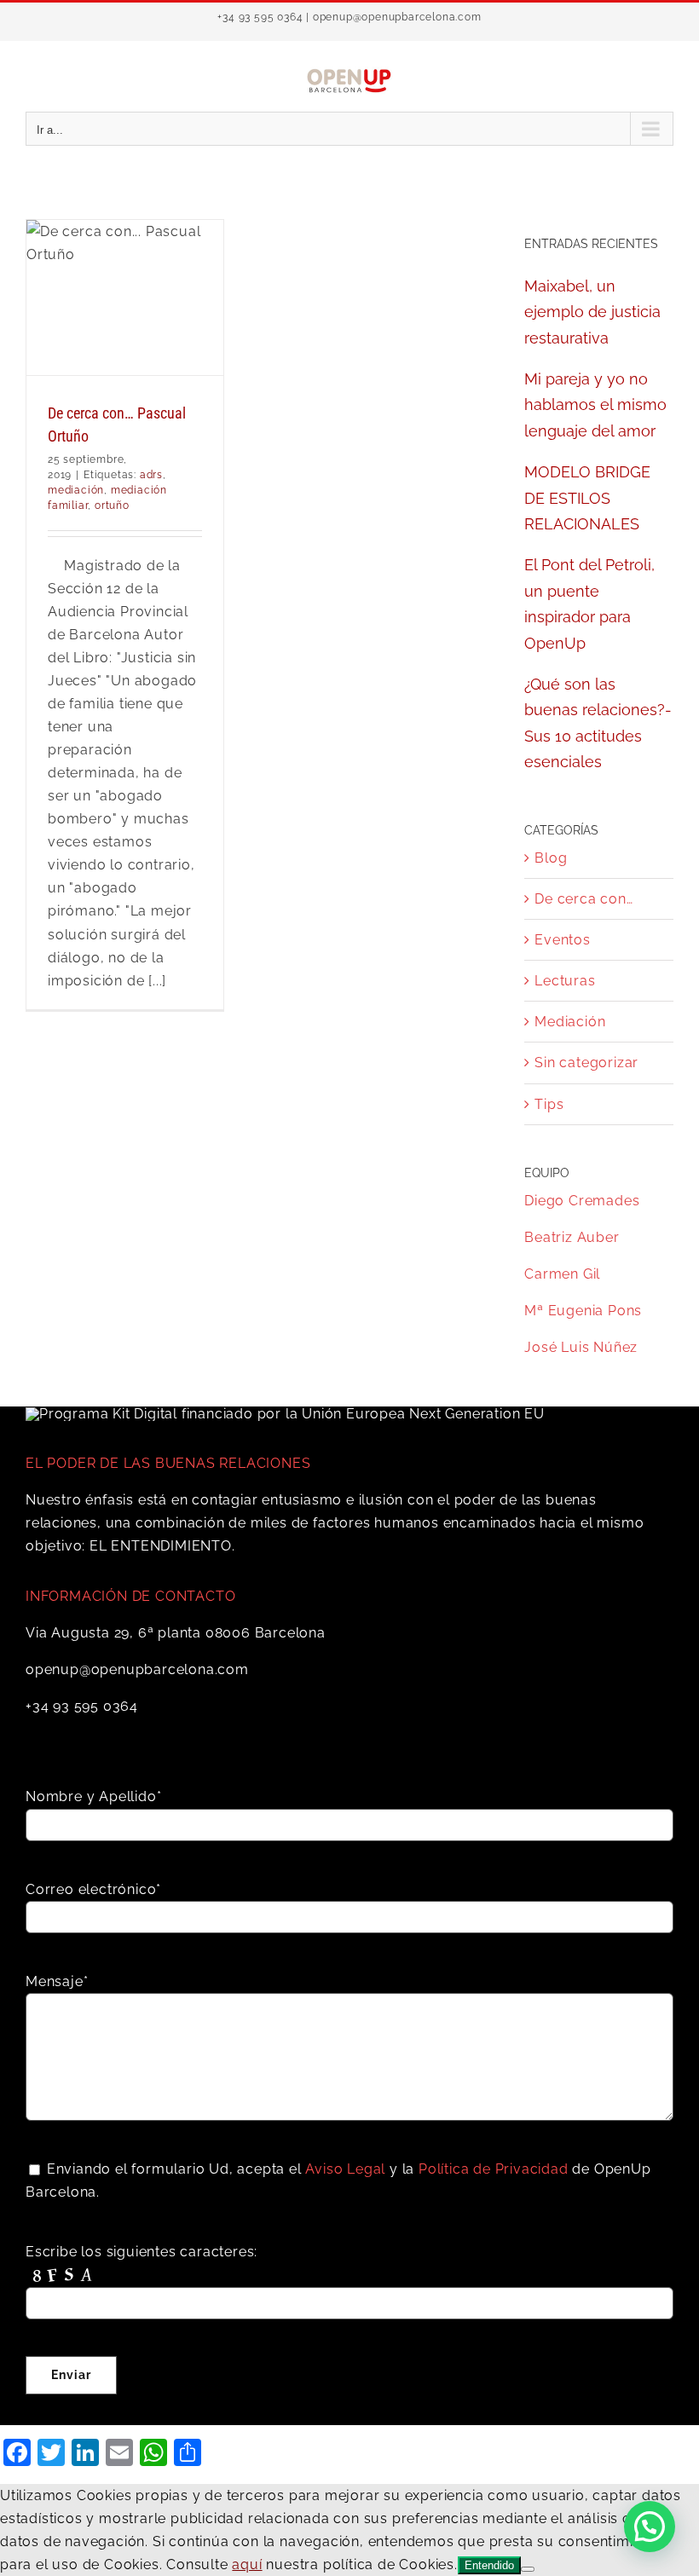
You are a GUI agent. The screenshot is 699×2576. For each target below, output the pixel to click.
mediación (76, 490)
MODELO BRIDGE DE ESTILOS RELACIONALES (587, 498)
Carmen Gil (562, 1274)
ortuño (112, 505)
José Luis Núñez (581, 1347)
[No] (528, 2569)
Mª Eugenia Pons (583, 1311)
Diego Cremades (582, 1201)
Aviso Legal (345, 2169)
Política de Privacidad (494, 2169)
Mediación (570, 1022)
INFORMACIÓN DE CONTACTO (130, 1596)
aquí (247, 2564)
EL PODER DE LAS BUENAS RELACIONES (168, 1463)
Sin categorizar (586, 1063)
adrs (151, 475)
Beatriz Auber (572, 1237)
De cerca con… (583, 899)
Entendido (489, 2565)
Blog (551, 858)
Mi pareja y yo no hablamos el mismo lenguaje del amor (595, 405)
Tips (549, 1104)
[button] (650, 2527)
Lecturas (565, 981)
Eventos (563, 940)
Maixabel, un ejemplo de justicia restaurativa (592, 312)
